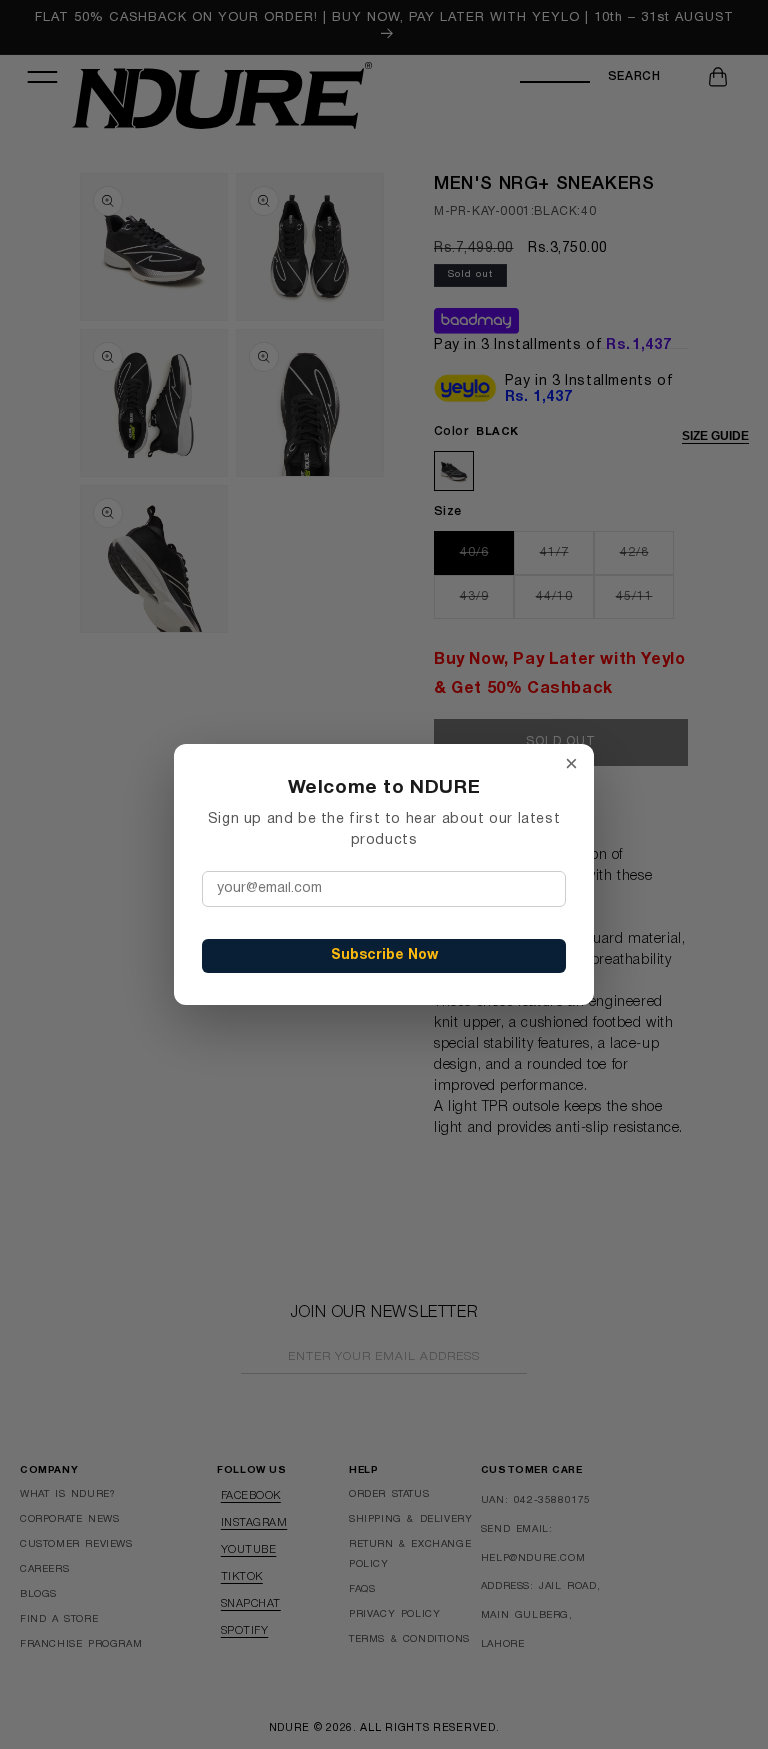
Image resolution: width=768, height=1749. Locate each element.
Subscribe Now (384, 955)
